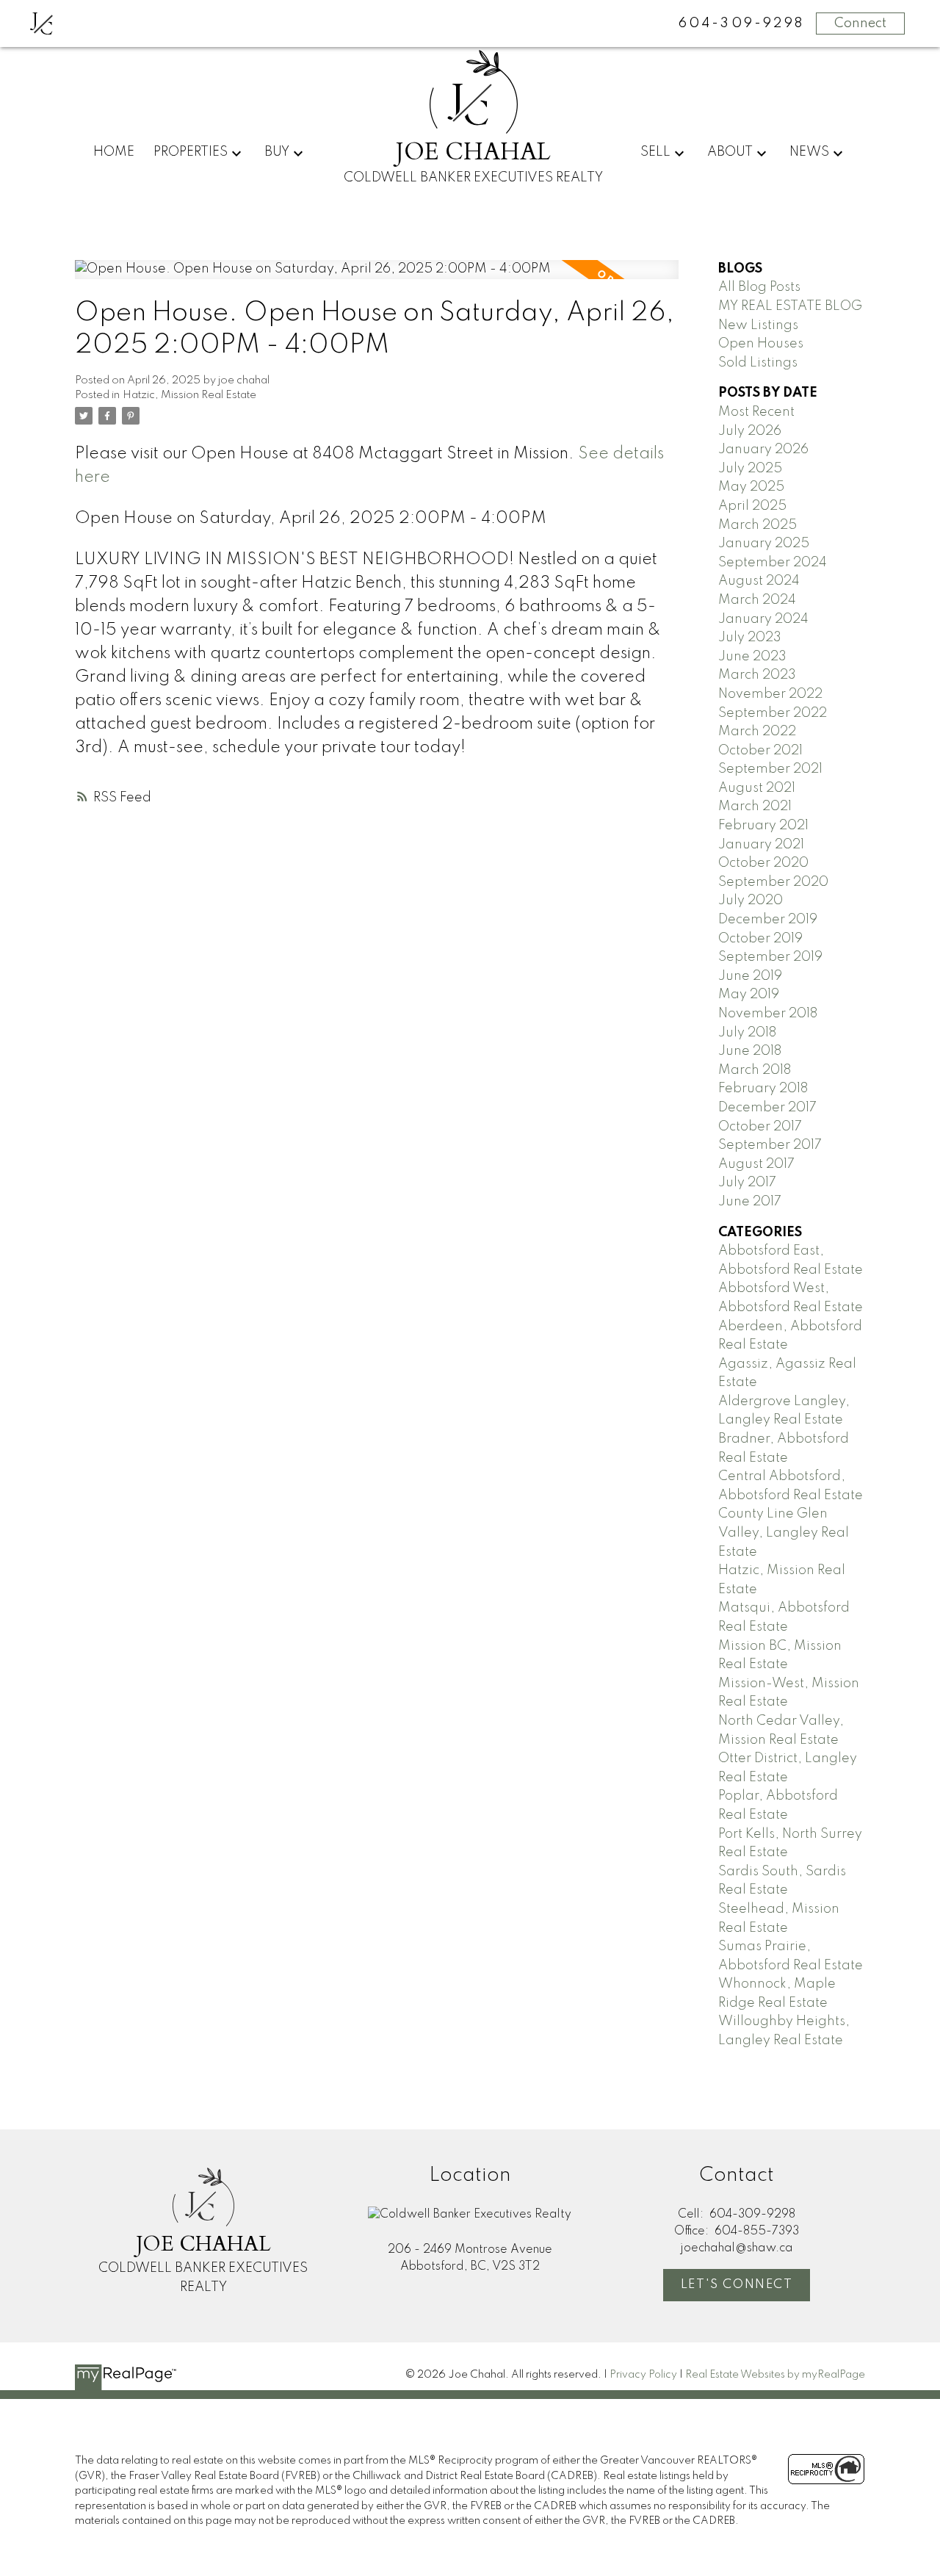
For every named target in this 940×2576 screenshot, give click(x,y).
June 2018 (750, 1051)
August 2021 (757, 788)
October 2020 (763, 863)
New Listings (758, 325)
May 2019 (749, 995)
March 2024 (757, 600)
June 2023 (752, 657)
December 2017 (767, 1108)
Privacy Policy (643, 2375)
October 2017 (760, 1127)
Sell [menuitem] (655, 152)
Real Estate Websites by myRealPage (775, 2375)
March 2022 (757, 732)
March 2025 (758, 525)
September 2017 (770, 1145)
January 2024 (763, 619)
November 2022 (770, 694)
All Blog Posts (759, 287)
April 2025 (752, 506)
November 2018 (768, 1014)
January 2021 (761, 845)
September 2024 (773, 563)
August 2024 (759, 581)
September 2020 (773, 882)
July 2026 (750, 431)
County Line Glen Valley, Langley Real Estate (784, 1533)
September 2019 (770, 957)
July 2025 (750, 469)
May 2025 (751, 487)
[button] (737, 2285)
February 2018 (763, 1089)
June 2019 (750, 976)
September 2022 (773, 713)
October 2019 (760, 939)
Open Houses (761, 344)
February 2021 (763, 826)
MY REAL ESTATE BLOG (790, 306)
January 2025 (764, 544)
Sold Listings (758, 363)
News (809, 152)
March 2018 (755, 1070)
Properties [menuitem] (191, 152)
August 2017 (756, 1164)
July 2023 (750, 638)
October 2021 (760, 751)
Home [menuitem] (114, 152)
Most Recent (756, 412)
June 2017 (750, 1202)
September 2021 (770, 769)
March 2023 (757, 675)
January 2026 (763, 450)
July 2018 (747, 1033)
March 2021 (755, 807)
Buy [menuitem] (277, 152)
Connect (860, 24)
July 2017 (747, 1183)
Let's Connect (737, 2285)
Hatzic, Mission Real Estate (189, 395)
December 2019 (768, 920)
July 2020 (751, 901)
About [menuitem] (730, 152)
